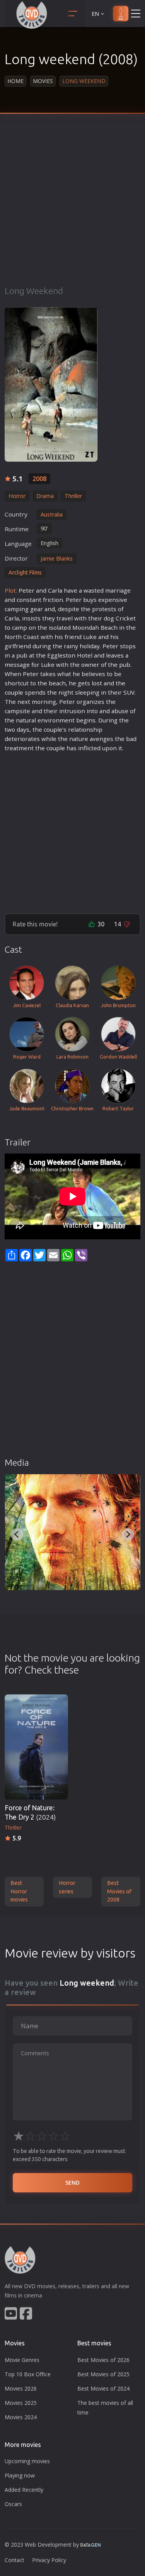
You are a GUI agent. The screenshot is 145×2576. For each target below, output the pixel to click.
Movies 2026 (21, 2388)
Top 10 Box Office (28, 2374)
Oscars (13, 2504)
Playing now (20, 2475)
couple (14, 692)
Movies (43, 81)
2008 (39, 479)
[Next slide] (128, 1534)
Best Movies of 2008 (119, 1891)
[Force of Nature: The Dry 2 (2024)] (36, 1747)
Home (15, 81)
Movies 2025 (21, 2403)
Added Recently (24, 2490)
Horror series (67, 1887)
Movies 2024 (21, 2417)
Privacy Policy (49, 2560)
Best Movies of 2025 (103, 2374)
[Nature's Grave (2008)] (72, 1532)
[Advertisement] (72, 209)
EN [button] (95, 14)
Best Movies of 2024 (103, 2388)
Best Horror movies (19, 1891)
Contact (14, 2560)
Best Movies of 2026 (103, 2360)
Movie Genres (22, 2360)
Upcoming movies (27, 2461)
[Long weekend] (51, 384)
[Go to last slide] (17, 1534)
